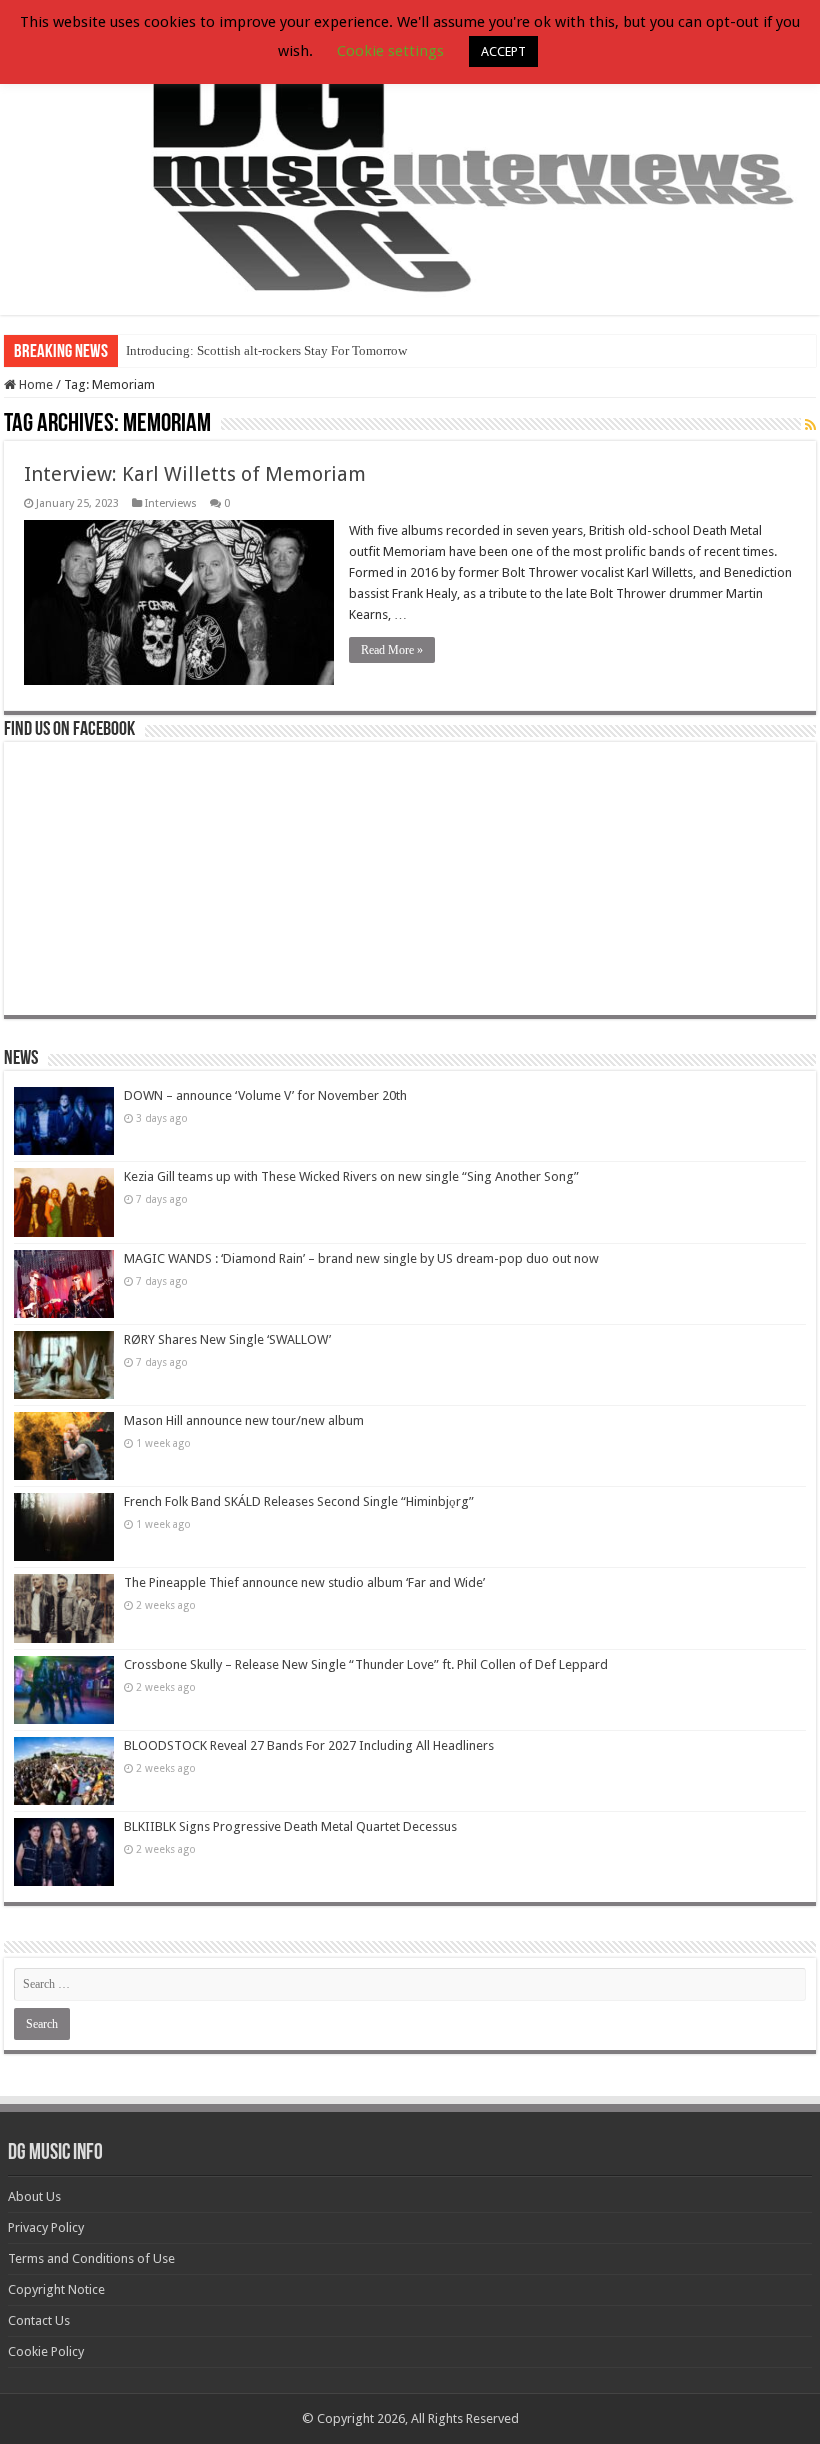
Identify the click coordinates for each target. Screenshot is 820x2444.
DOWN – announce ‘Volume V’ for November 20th (265, 1095)
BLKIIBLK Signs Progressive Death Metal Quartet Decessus (290, 1826)
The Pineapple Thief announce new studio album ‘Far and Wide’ (304, 1582)
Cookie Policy (46, 2351)
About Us (34, 2196)
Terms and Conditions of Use (91, 2258)
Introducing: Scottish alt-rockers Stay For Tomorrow (266, 350)
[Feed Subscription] (810, 425)
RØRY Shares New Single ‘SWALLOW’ (227, 1339)
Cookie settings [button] (390, 51)
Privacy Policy (46, 2227)
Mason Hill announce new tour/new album (244, 1420)
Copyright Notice (56, 2289)
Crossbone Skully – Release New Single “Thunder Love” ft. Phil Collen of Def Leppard (366, 1664)
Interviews (171, 503)
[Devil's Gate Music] (410, 159)
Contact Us (39, 2320)
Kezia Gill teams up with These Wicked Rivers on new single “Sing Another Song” (351, 1176)
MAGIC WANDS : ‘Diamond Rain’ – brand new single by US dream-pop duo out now (361, 1258)
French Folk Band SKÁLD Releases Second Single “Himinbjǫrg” (299, 1501)
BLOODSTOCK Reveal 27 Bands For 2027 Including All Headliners (309, 1745)
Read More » (392, 650)
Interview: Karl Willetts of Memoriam (195, 474)
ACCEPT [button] (503, 51)
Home (34, 384)
